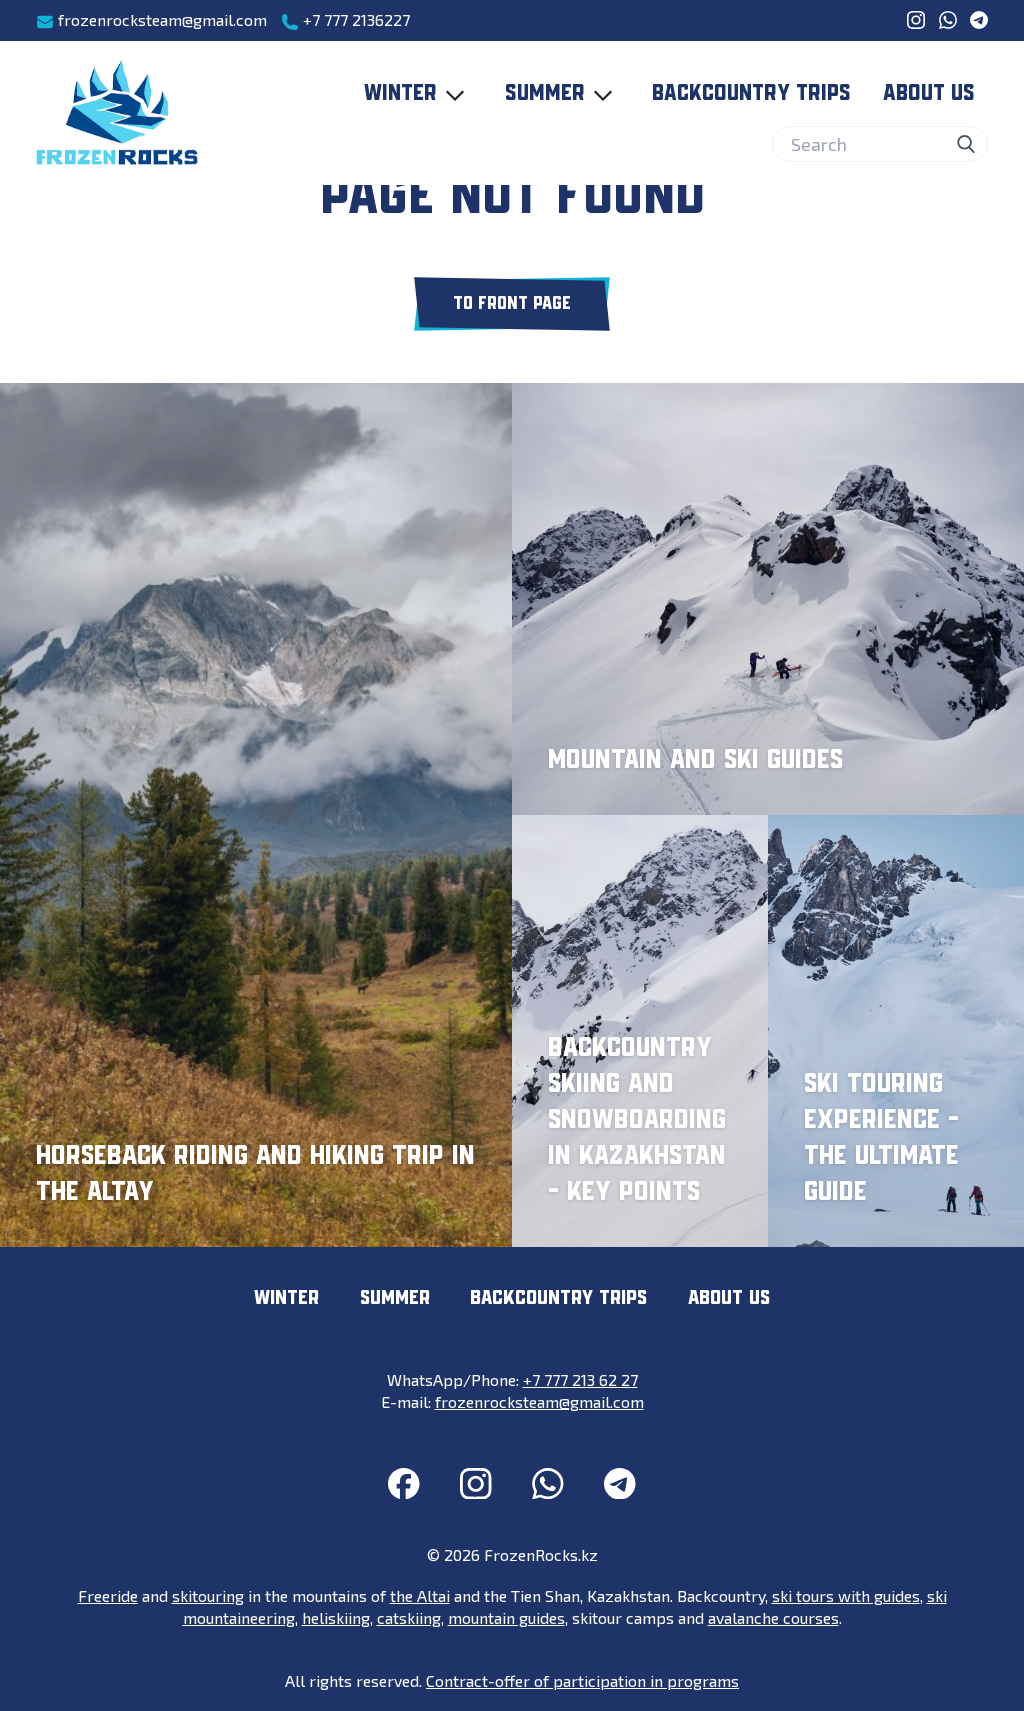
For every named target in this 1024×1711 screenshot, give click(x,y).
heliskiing (336, 1617)
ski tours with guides (846, 1595)
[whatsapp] (948, 20)
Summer (545, 94)
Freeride (108, 1595)
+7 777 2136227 (354, 19)
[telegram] (979, 20)
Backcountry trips (751, 94)
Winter (400, 94)
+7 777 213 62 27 (580, 1379)
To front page (512, 304)
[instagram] (916, 20)
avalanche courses (773, 1617)
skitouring (208, 1595)
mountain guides (506, 1617)
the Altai (420, 1595)
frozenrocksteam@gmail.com (160, 19)
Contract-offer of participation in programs (582, 1680)
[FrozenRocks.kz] (117, 113)
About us (929, 94)
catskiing (409, 1617)
